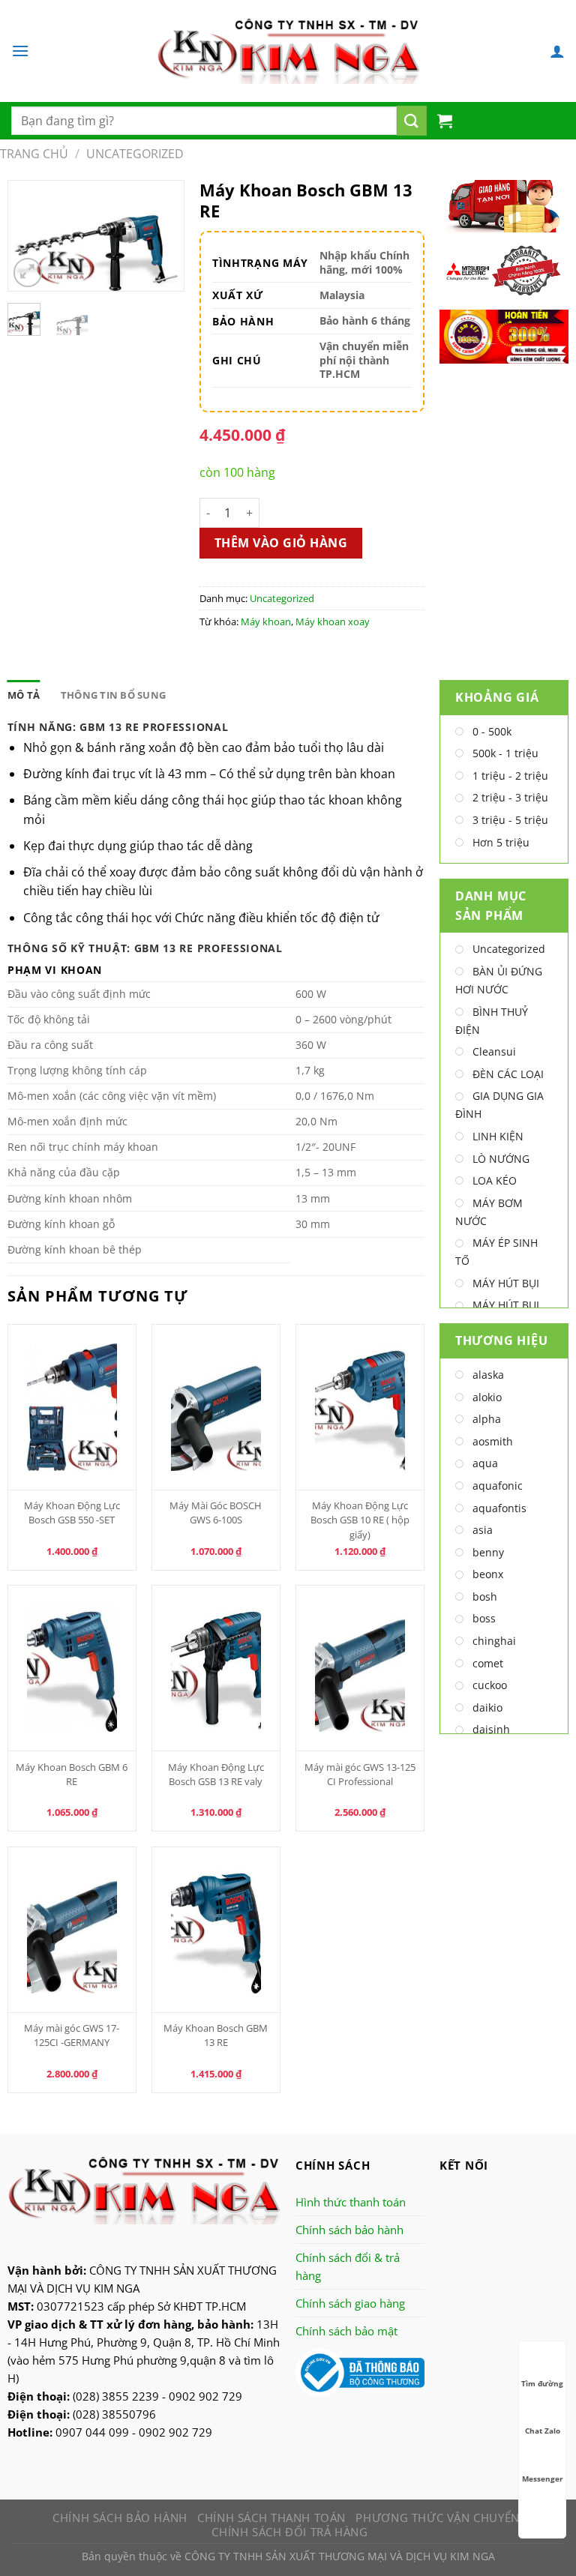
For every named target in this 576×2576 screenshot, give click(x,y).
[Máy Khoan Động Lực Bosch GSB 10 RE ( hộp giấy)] (360, 1407)
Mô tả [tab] (24, 695)
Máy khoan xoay (333, 622)
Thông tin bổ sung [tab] (113, 695)
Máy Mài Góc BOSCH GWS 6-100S (216, 1513)
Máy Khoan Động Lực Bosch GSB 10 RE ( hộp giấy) (360, 1520)
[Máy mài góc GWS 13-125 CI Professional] (360, 1668)
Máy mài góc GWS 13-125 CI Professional (360, 1774)
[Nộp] (412, 121)
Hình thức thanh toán (351, 2202)
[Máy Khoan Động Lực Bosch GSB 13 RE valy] (216, 1668)
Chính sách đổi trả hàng (289, 2532)
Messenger (543, 2479)
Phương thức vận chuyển (437, 2518)
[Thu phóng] (28, 273)
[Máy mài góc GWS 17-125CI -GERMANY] (72, 1930)
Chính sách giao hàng (350, 2303)
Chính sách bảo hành (349, 2230)
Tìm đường (542, 2383)
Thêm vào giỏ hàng (281, 543)
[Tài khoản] (557, 51)
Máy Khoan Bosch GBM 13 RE (216, 2035)
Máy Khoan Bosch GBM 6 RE (72, 1774)
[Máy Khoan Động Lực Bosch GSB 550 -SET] (72, 1407)
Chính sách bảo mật (346, 2331)
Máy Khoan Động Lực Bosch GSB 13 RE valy (216, 1774)
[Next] (161, 240)
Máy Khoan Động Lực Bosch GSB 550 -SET (72, 1513)
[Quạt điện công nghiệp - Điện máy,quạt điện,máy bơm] (288, 51)
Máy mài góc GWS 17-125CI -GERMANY (72, 2035)
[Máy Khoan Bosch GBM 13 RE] (216, 1930)
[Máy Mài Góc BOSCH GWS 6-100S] (216, 1407)
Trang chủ (34, 154)
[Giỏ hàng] (445, 121)
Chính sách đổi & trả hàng (348, 2266)
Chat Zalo (543, 2431)
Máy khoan (266, 622)
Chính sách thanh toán (271, 2518)
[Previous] (31, 240)
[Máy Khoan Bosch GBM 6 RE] (72, 1668)
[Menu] (20, 51)
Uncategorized (135, 154)
